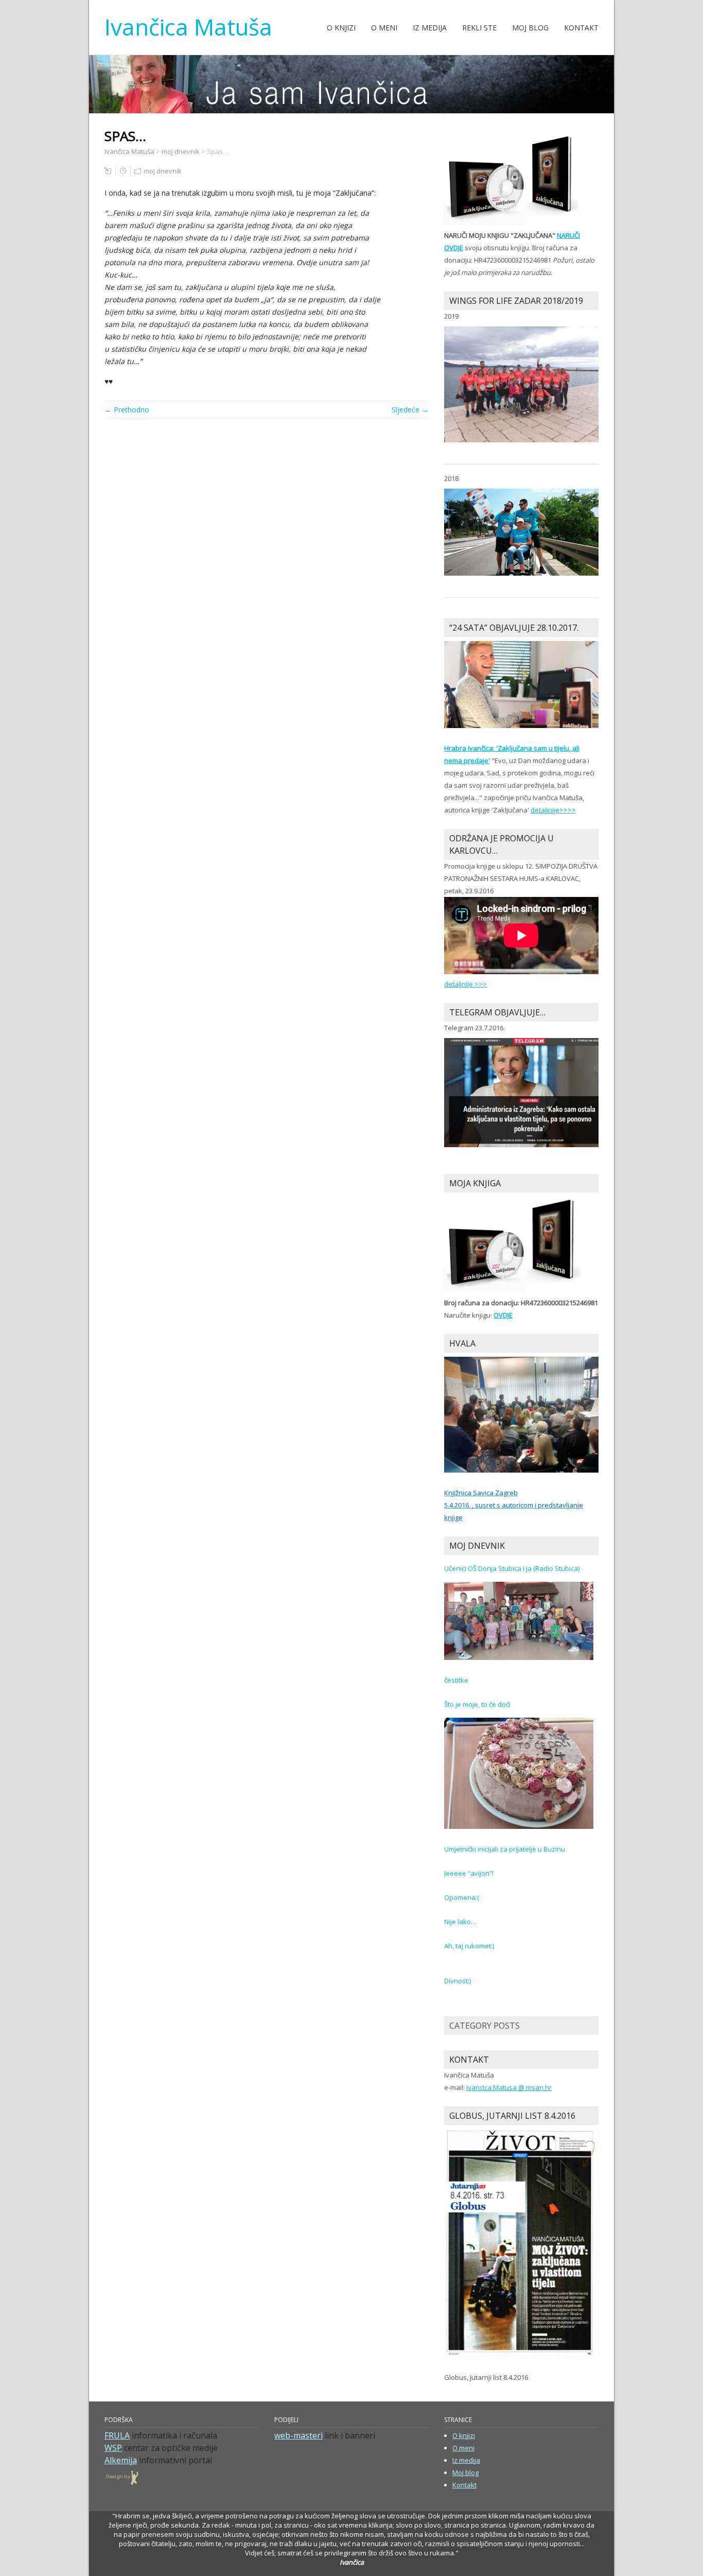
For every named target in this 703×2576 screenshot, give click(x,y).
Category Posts (485, 2026)
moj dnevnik (163, 171)
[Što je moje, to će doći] (519, 1773)
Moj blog (530, 28)
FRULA (117, 2435)
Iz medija (430, 28)
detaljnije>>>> (553, 810)
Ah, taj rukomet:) (469, 1946)
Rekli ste (479, 28)
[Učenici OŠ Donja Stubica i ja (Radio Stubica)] (519, 1620)
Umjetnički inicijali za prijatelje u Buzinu (505, 1849)
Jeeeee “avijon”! (469, 1873)
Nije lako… (460, 1922)
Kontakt (581, 28)
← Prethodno (127, 410)
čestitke (456, 1680)
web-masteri (298, 2435)
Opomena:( (462, 1897)
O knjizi (341, 28)
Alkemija (121, 2460)
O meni (384, 28)
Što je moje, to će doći (477, 1704)
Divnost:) (458, 1981)
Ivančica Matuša (188, 27)
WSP (113, 2448)
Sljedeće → (410, 410)
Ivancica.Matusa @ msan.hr (509, 2087)
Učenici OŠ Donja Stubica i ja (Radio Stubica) (512, 1568)
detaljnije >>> (465, 984)
